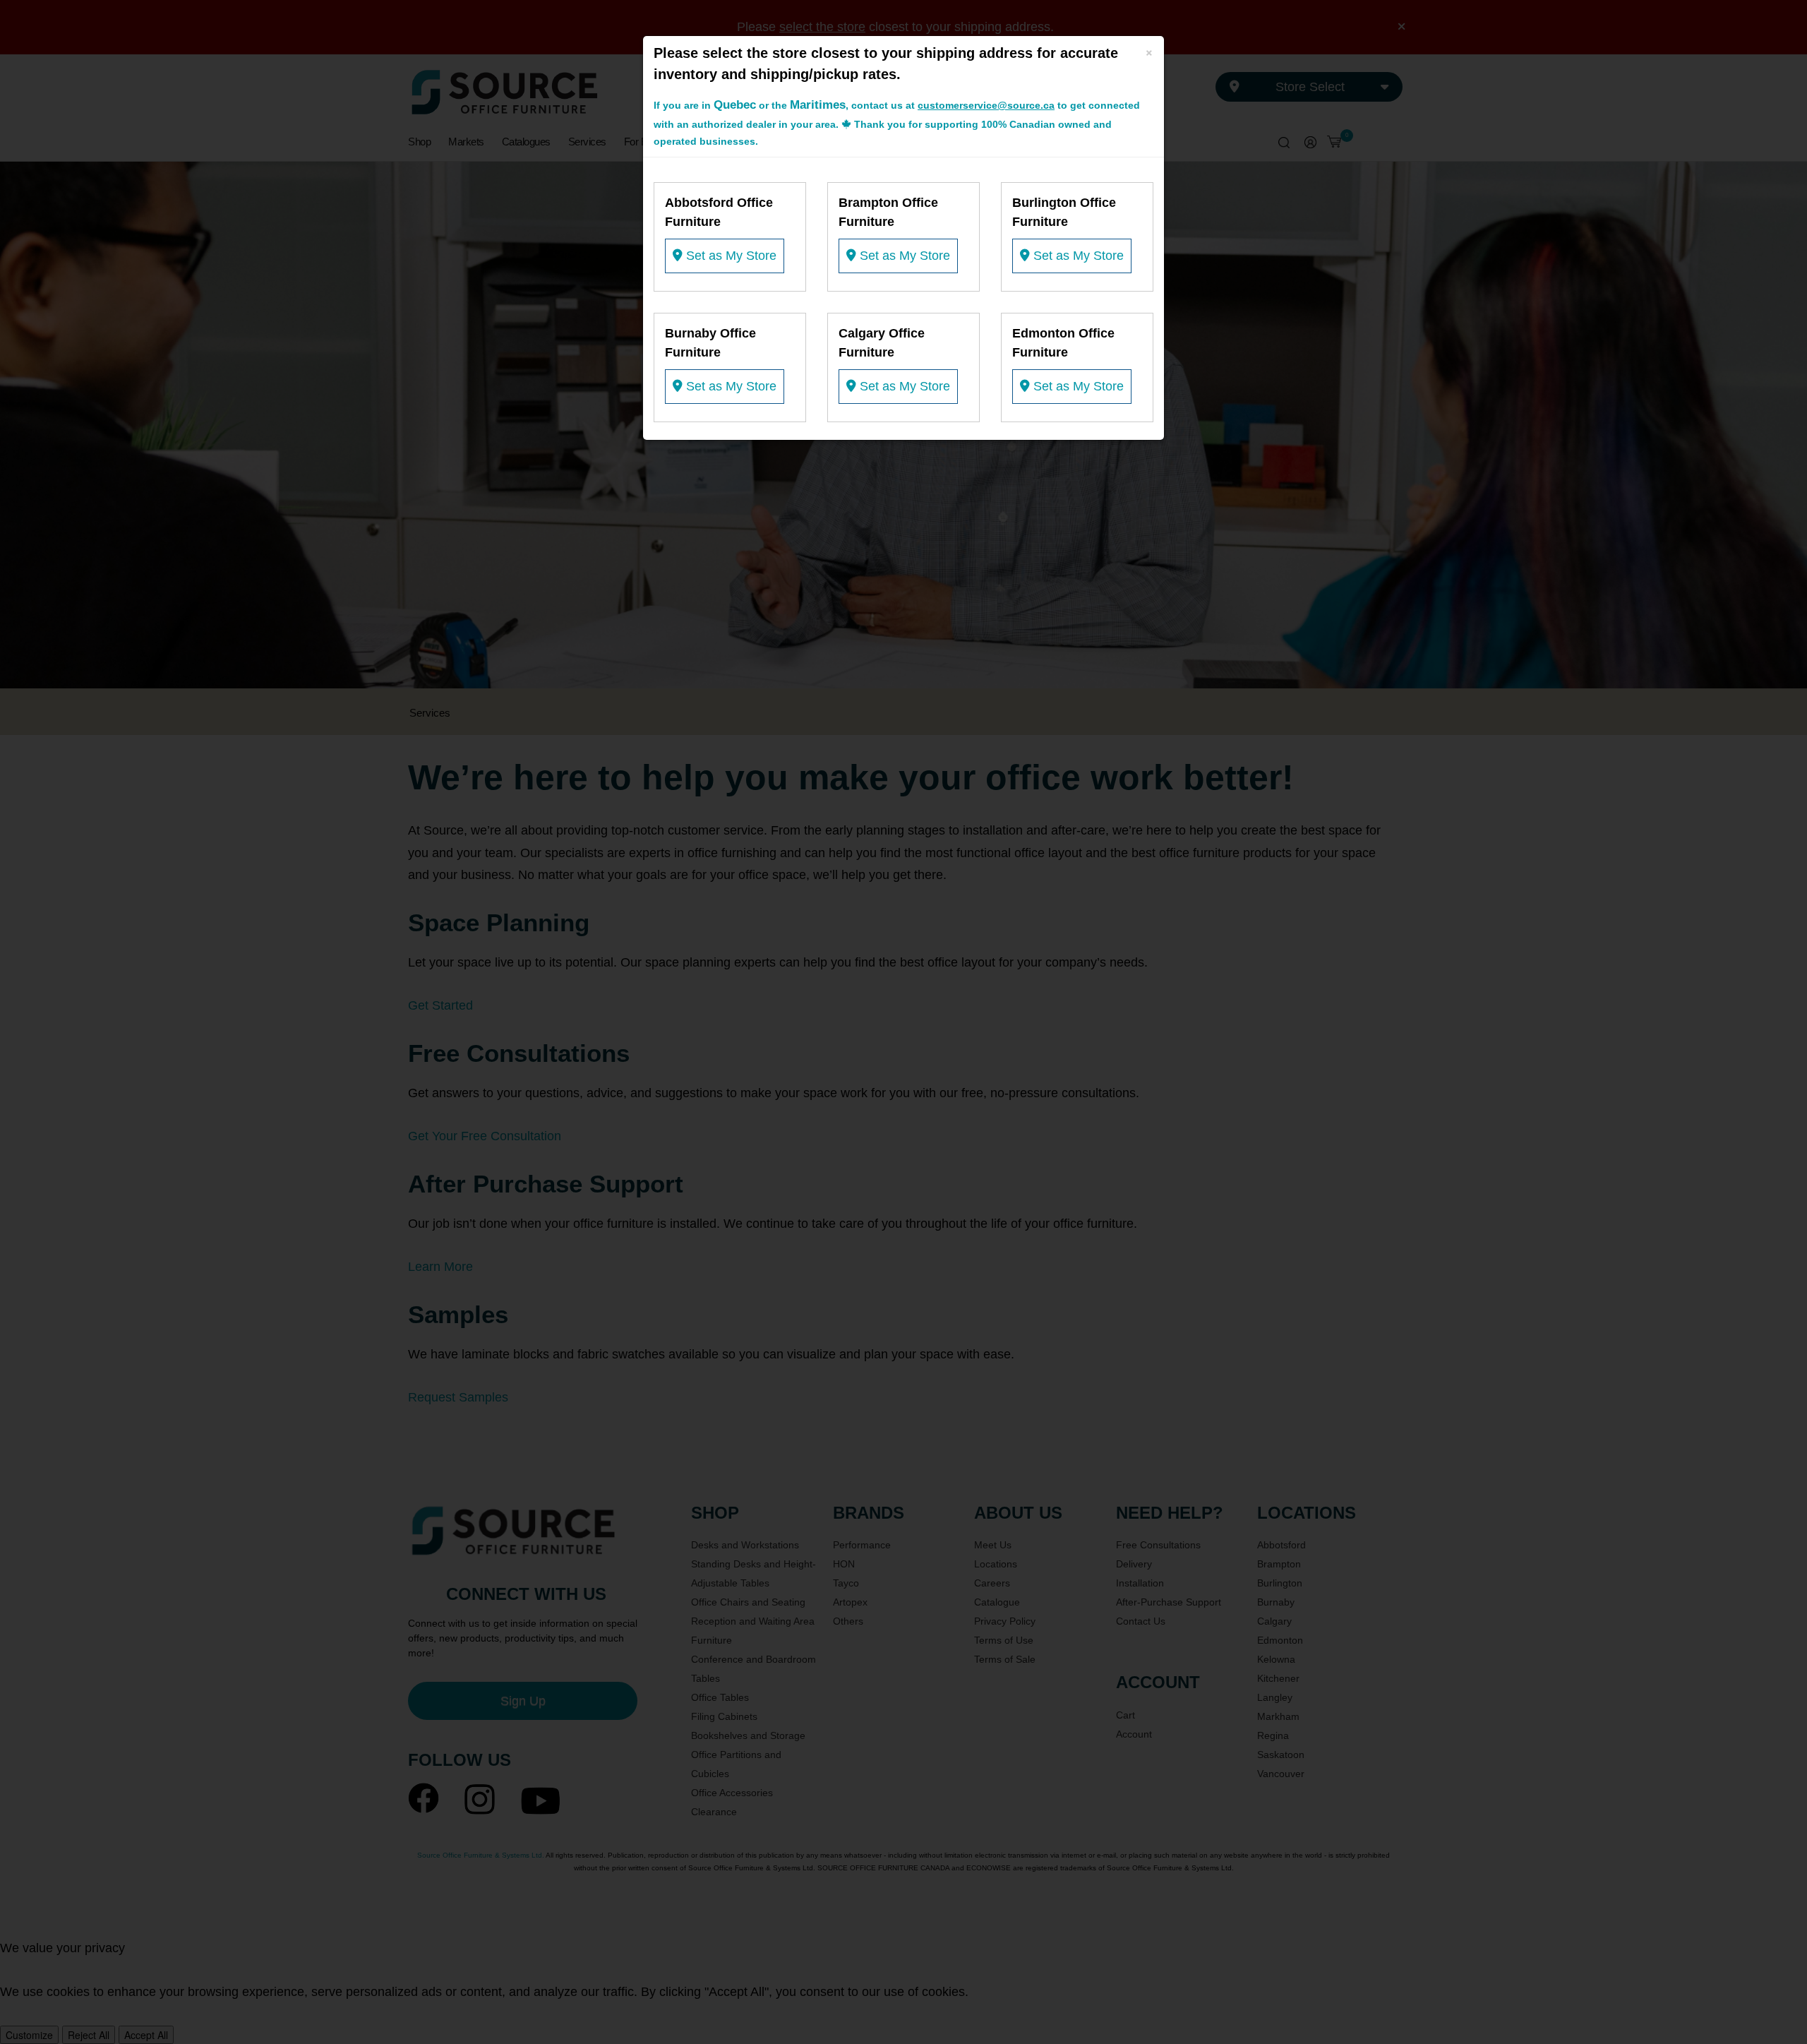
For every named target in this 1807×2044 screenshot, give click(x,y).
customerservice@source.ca (986, 105)
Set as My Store (730, 256)
